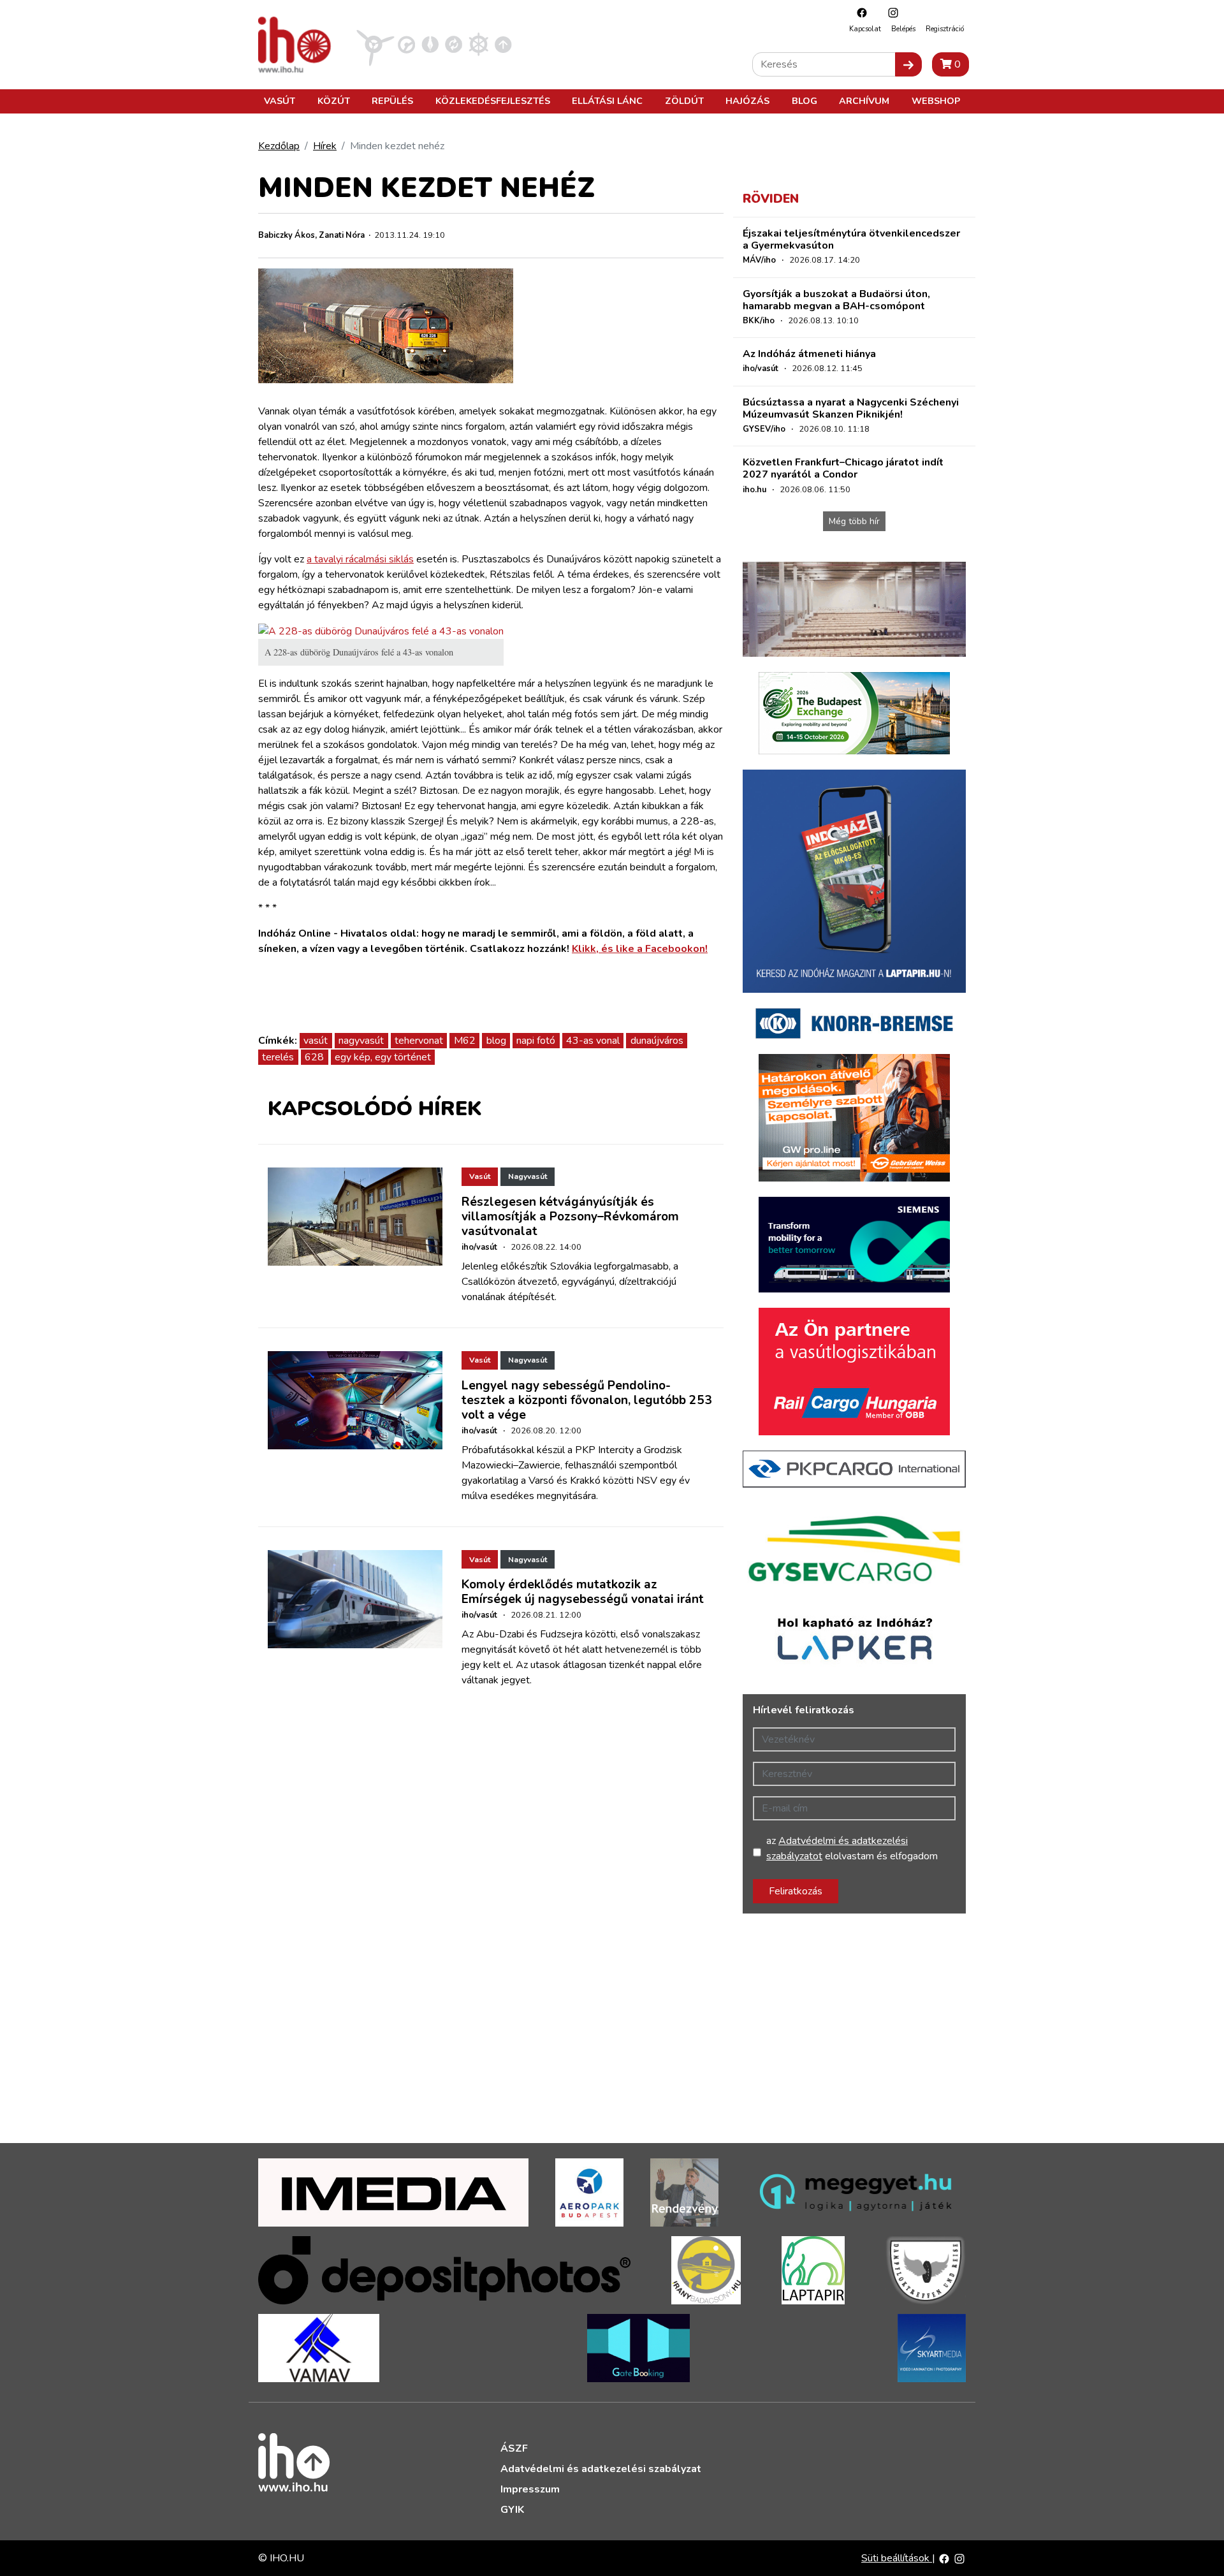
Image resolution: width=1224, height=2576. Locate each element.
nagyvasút (361, 1041)
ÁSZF (514, 2448)
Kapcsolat (865, 29)
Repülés (392, 101)
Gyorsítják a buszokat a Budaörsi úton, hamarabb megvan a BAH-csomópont (836, 300)
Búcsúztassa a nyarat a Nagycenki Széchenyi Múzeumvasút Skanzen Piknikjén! (851, 408)
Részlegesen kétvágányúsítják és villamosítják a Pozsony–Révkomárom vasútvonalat (570, 1217)
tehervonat (419, 1041)
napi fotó (536, 1041)
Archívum (864, 101)
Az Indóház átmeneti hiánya (809, 354)
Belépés (903, 29)
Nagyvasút (528, 1176)
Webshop (936, 101)
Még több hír (854, 521)
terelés (278, 1057)
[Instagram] (890, 12)
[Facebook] (859, 12)
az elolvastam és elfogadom (852, 1848)
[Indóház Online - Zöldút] (454, 44)
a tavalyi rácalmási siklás (360, 559)
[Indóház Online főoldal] (503, 44)
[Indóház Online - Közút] (406, 44)
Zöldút (684, 101)
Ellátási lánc (607, 101)
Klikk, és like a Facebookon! (640, 949)
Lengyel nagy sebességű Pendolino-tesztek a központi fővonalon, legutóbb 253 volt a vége (587, 1400)
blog (496, 1041)
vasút (316, 1041)
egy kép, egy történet (383, 1057)
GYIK (512, 2510)
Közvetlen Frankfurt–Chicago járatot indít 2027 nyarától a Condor (843, 468)
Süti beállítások (897, 2558)
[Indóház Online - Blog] (430, 44)
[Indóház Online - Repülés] (375, 44)
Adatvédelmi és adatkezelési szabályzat (601, 2469)
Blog (805, 101)
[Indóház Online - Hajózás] (478, 44)
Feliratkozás (796, 1891)
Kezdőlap (279, 146)
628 (314, 1057)
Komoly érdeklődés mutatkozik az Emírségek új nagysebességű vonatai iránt (583, 1592)
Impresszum (530, 2489)
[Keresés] (908, 64)
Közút (334, 101)
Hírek (325, 146)
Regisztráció (945, 29)
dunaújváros (657, 1041)
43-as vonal (593, 1041)
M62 (465, 1041)
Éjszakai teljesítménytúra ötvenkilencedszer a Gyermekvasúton (851, 239)
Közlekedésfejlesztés (493, 101)
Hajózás (747, 101)
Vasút (280, 101)
